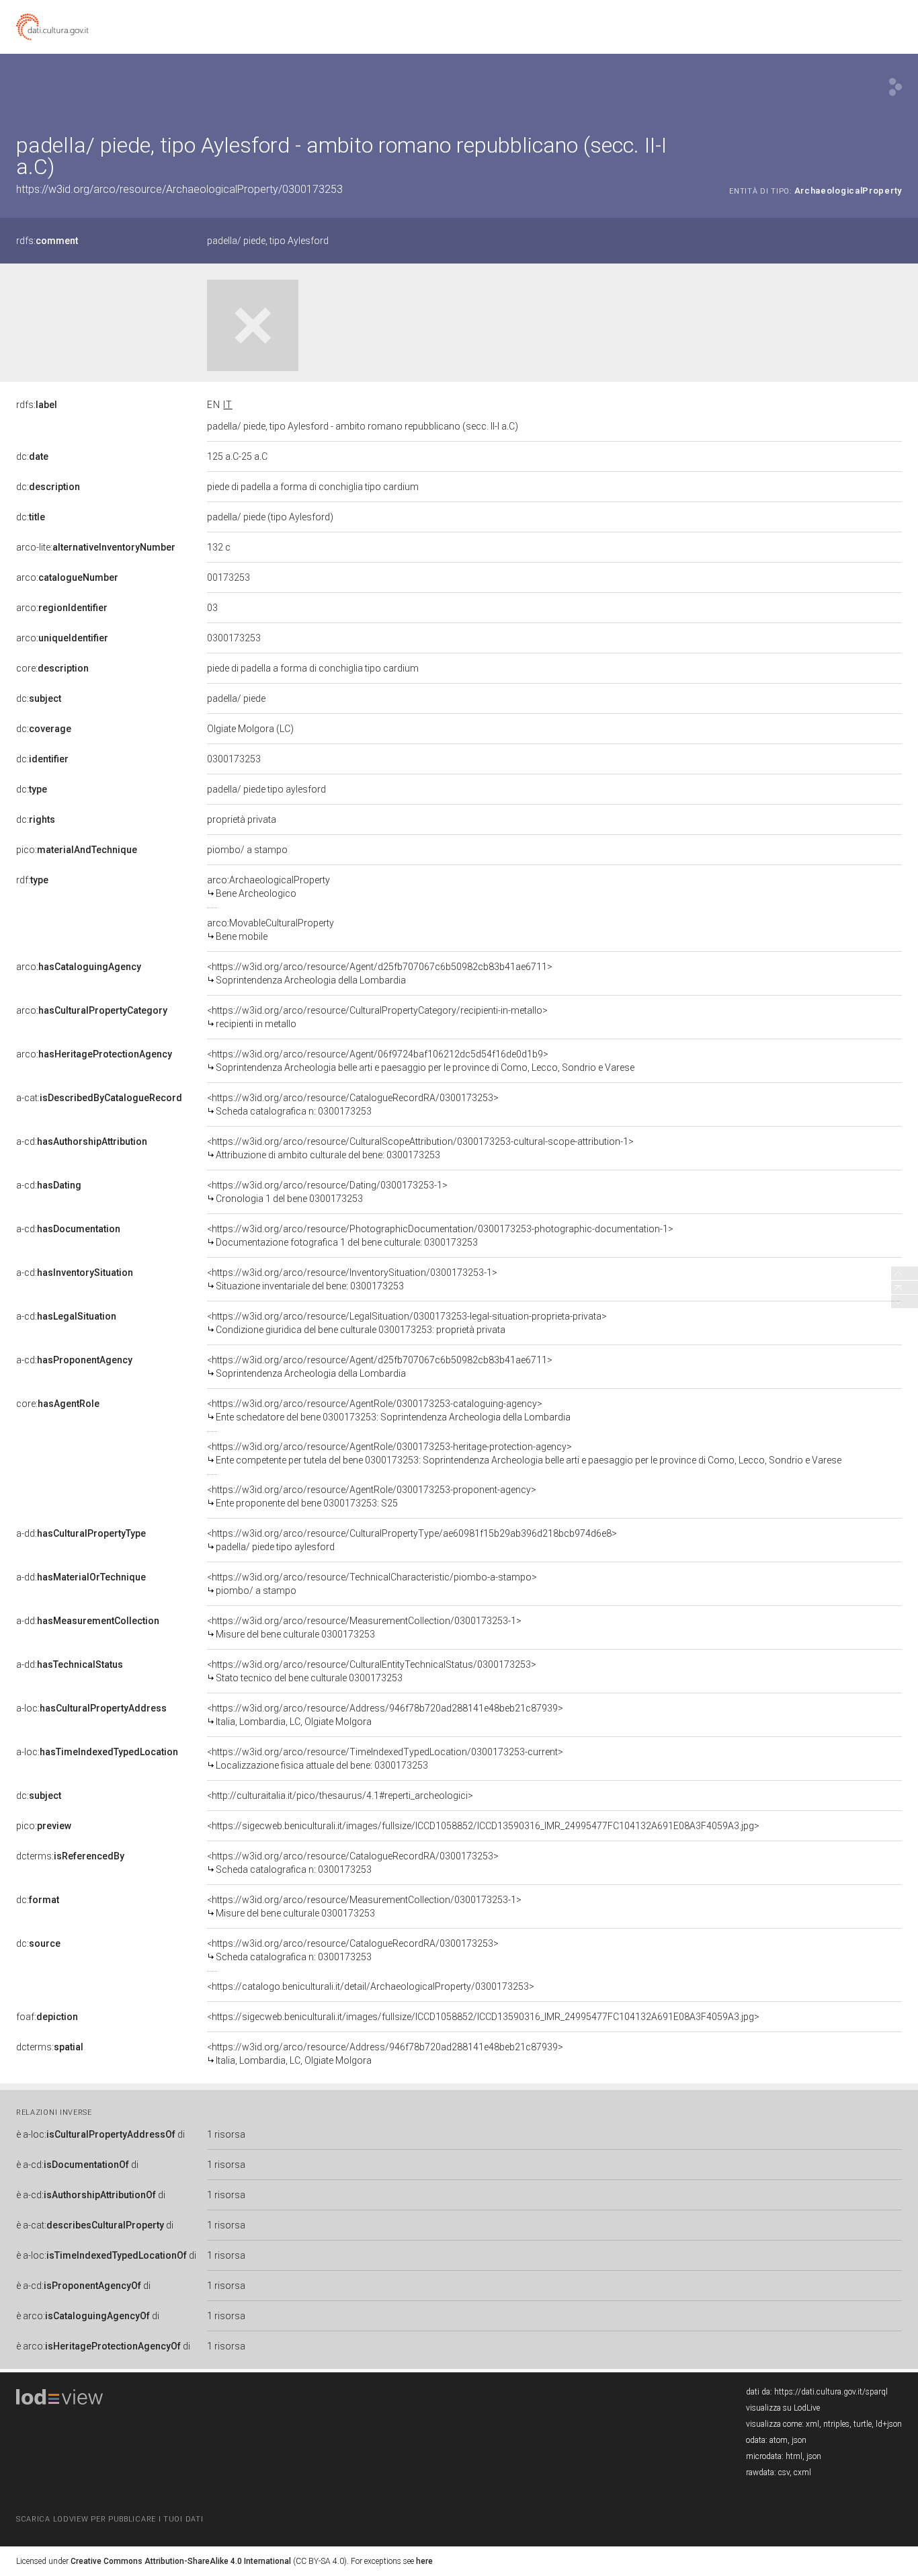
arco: (67, 577)
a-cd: (82, 1141)
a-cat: (99, 1098)
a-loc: (91, 1708)
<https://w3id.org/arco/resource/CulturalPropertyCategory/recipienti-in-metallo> (377, 1017)
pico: (77, 850)
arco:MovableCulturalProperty (270, 930)
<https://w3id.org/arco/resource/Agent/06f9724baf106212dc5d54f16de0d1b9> (421, 1061)
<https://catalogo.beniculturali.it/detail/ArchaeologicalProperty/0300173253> (371, 1986)
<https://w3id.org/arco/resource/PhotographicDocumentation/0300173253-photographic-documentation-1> (440, 1236)
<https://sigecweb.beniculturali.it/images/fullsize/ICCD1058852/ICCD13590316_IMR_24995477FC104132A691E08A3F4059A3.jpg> (483, 1826)
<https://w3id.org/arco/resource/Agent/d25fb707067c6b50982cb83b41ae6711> (380, 973)
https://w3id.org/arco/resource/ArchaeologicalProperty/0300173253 (179, 189)
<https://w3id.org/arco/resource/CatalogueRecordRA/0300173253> (353, 1104)
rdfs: (47, 241)
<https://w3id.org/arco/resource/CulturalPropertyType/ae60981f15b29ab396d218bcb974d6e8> (412, 1540)
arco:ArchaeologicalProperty (268, 887)
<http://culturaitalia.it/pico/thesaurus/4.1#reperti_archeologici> (340, 1796)
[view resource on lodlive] (895, 87)
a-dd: (81, 1533)
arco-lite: (96, 547)
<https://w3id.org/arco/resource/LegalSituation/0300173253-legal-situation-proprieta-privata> (407, 1323)
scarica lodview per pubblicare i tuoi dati (110, 2519)
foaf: (47, 2017)
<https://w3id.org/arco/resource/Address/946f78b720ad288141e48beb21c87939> (385, 1715)
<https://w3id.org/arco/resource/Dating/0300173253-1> (327, 1192)
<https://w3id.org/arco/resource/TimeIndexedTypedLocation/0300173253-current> (385, 1759)
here (424, 2561)
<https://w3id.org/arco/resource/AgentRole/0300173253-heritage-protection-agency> (524, 1453)
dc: (32, 456)
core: (52, 668)
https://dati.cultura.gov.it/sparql (831, 2392)
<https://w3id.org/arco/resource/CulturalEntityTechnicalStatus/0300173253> (372, 1671)
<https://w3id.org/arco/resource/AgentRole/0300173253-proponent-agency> (372, 1496)
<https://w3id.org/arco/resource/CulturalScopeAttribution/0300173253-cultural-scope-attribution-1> (420, 1148)
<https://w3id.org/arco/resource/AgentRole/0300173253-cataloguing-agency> (389, 1410)
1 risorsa (226, 2134)
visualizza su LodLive (783, 2408)
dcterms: (70, 1856)
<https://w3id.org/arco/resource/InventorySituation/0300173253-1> (352, 1279)
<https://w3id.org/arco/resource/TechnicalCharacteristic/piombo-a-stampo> (372, 1584)
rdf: (32, 880)
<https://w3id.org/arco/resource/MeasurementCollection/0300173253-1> (364, 1627)
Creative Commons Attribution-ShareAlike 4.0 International (181, 2561)
